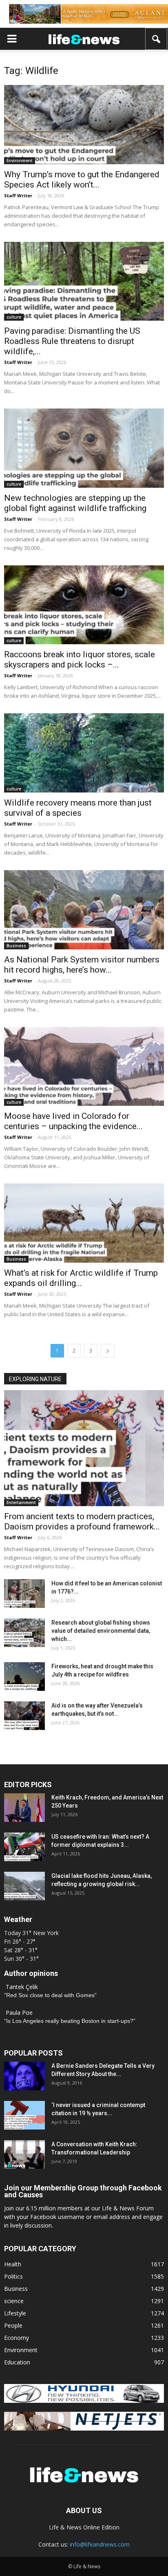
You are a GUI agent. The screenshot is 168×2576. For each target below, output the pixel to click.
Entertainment (21, 1502)
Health (13, 2264)
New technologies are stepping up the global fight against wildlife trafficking (75, 503)
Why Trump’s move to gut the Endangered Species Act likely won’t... (82, 180)
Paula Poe (19, 2012)
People (13, 2325)
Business (16, 946)
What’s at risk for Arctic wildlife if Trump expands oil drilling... (81, 1278)
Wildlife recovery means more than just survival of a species (78, 808)
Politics (13, 2276)
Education (17, 2362)
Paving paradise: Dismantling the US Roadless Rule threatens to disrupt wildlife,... (72, 341)
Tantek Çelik (22, 1987)
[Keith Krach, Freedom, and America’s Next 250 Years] (24, 1808)
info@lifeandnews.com (100, 2544)
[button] (157, 39)
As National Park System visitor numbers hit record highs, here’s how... (82, 965)
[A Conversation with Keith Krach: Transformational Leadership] (24, 2154)
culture (14, 317)
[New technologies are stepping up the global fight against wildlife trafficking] (84, 448)
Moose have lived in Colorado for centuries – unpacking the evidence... (73, 1121)
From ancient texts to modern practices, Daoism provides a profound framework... (82, 1521)
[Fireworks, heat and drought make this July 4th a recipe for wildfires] (24, 1676)
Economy (17, 2338)
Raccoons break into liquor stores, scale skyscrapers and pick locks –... (80, 660)
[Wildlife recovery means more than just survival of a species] (84, 753)
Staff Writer (18, 195)
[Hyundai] (84, 2401)
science (14, 2301)
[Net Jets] (84, 2428)
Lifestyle (15, 2313)
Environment (20, 161)
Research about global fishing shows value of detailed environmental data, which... (101, 1631)
